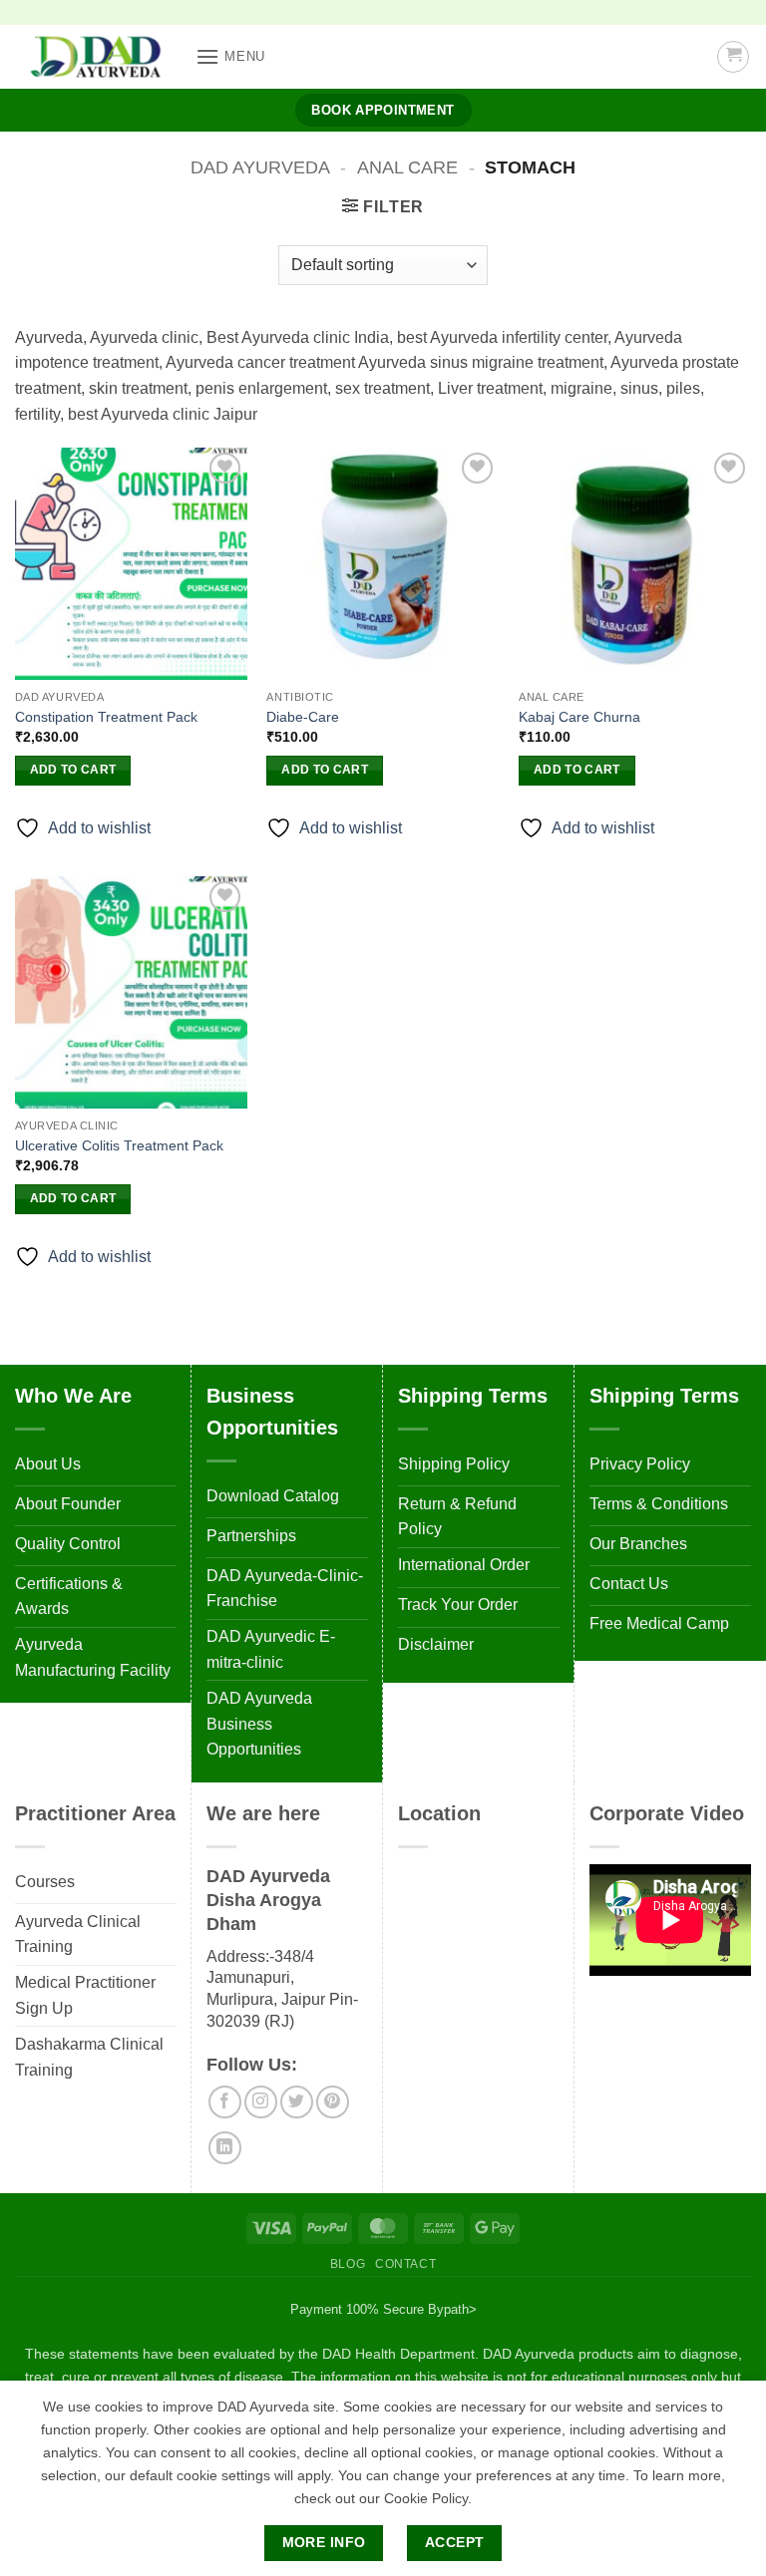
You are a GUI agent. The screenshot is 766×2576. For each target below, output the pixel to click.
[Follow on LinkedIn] (225, 2148)
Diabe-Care (303, 717)
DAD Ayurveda (260, 167)
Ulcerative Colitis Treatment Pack (119, 1145)
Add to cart (73, 770)
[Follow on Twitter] (297, 2102)
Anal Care (407, 167)
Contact (405, 2264)
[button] (230, 56)
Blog (348, 2264)
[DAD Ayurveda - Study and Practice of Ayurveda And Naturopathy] (98, 57)
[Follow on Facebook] (225, 2102)
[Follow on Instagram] (261, 2102)
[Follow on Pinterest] (333, 2102)
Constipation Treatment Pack (106, 717)
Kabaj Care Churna (579, 717)
